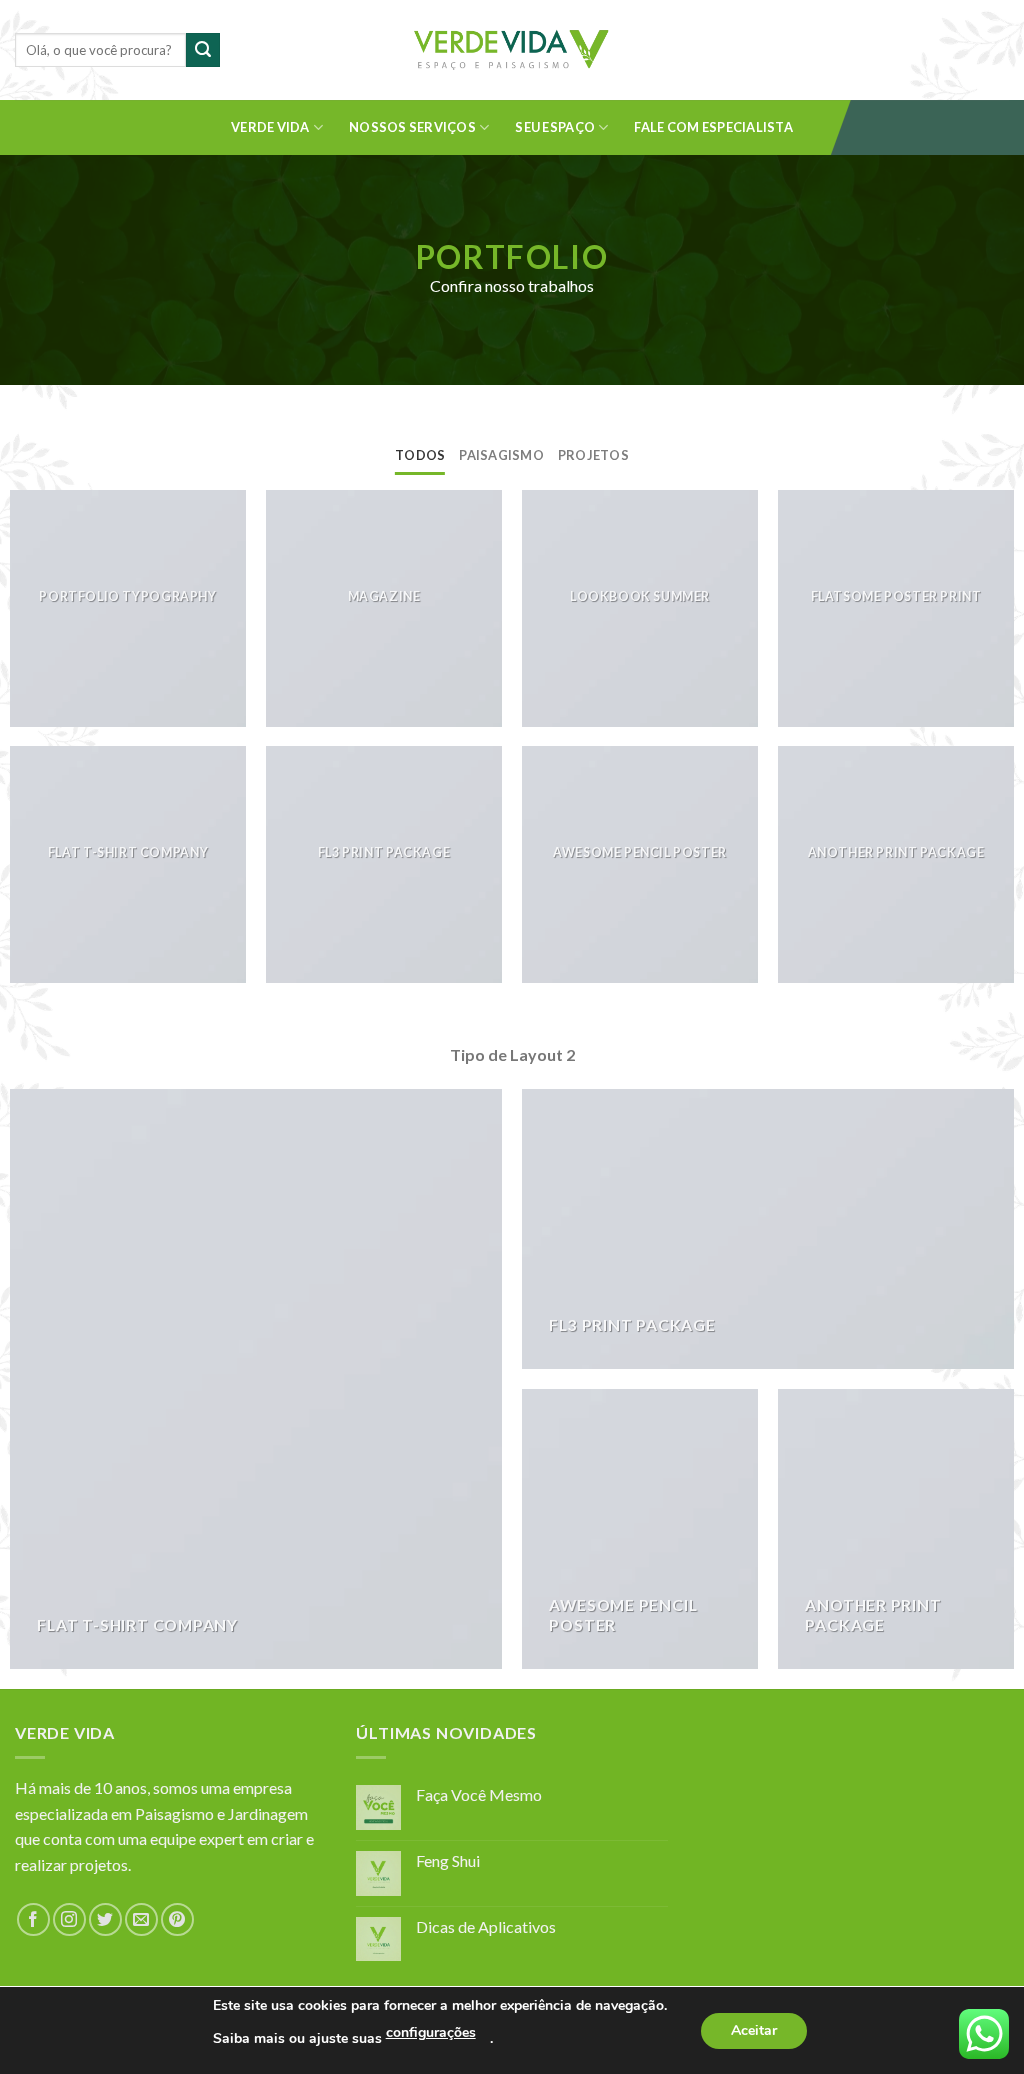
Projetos (593, 455)
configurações (431, 2032)
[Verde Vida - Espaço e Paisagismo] (512, 50)
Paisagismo (501, 455)
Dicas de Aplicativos (486, 1926)
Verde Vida (270, 127)
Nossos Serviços (412, 127)
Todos (420, 455)
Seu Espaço (555, 127)
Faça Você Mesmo (479, 1794)
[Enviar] (203, 50)
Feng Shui (448, 1860)
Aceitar (754, 2030)
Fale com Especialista (713, 127)
